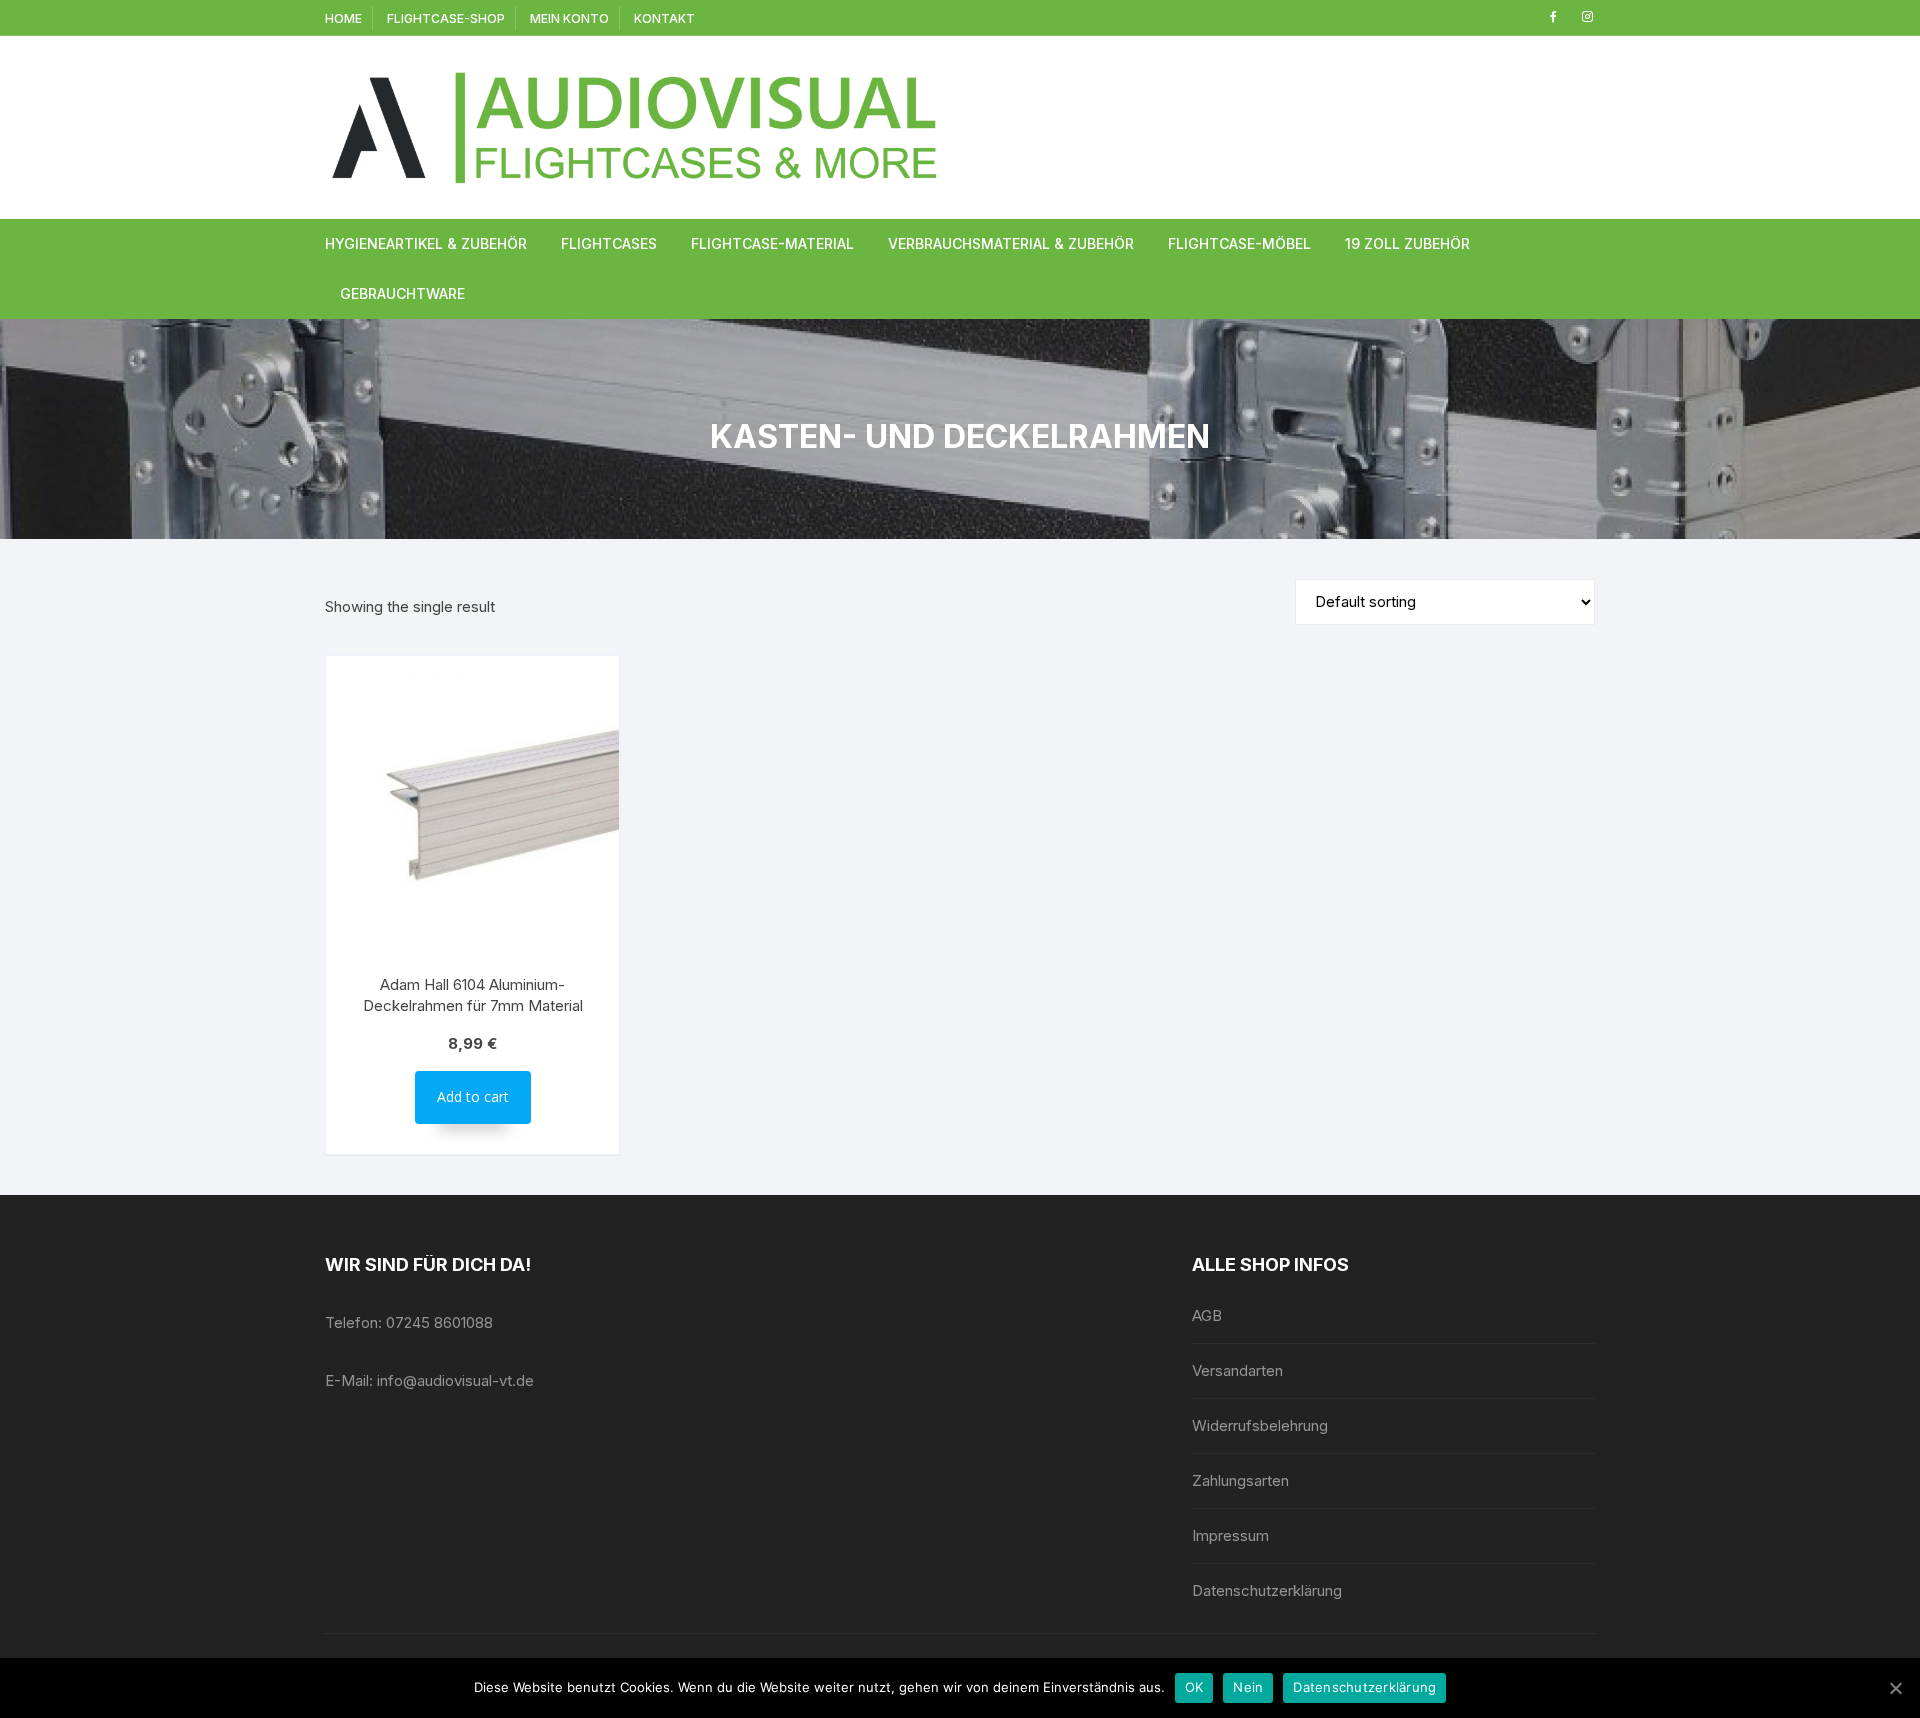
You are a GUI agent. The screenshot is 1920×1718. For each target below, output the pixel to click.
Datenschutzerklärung (1267, 1590)
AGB (1207, 1315)
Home (343, 18)
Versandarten (1237, 1370)
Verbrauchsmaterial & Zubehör (1011, 243)
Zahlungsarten (1240, 1480)
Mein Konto (569, 18)
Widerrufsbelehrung (1260, 1425)
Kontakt (664, 18)
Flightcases (609, 243)
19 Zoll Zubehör (1407, 243)
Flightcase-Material (772, 243)
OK (1194, 1687)
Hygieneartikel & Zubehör (426, 243)
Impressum (1230, 1535)
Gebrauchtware (402, 293)
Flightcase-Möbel (1239, 243)
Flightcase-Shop (446, 18)
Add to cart (473, 1096)
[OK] (1895, 1688)
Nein (1248, 1687)
